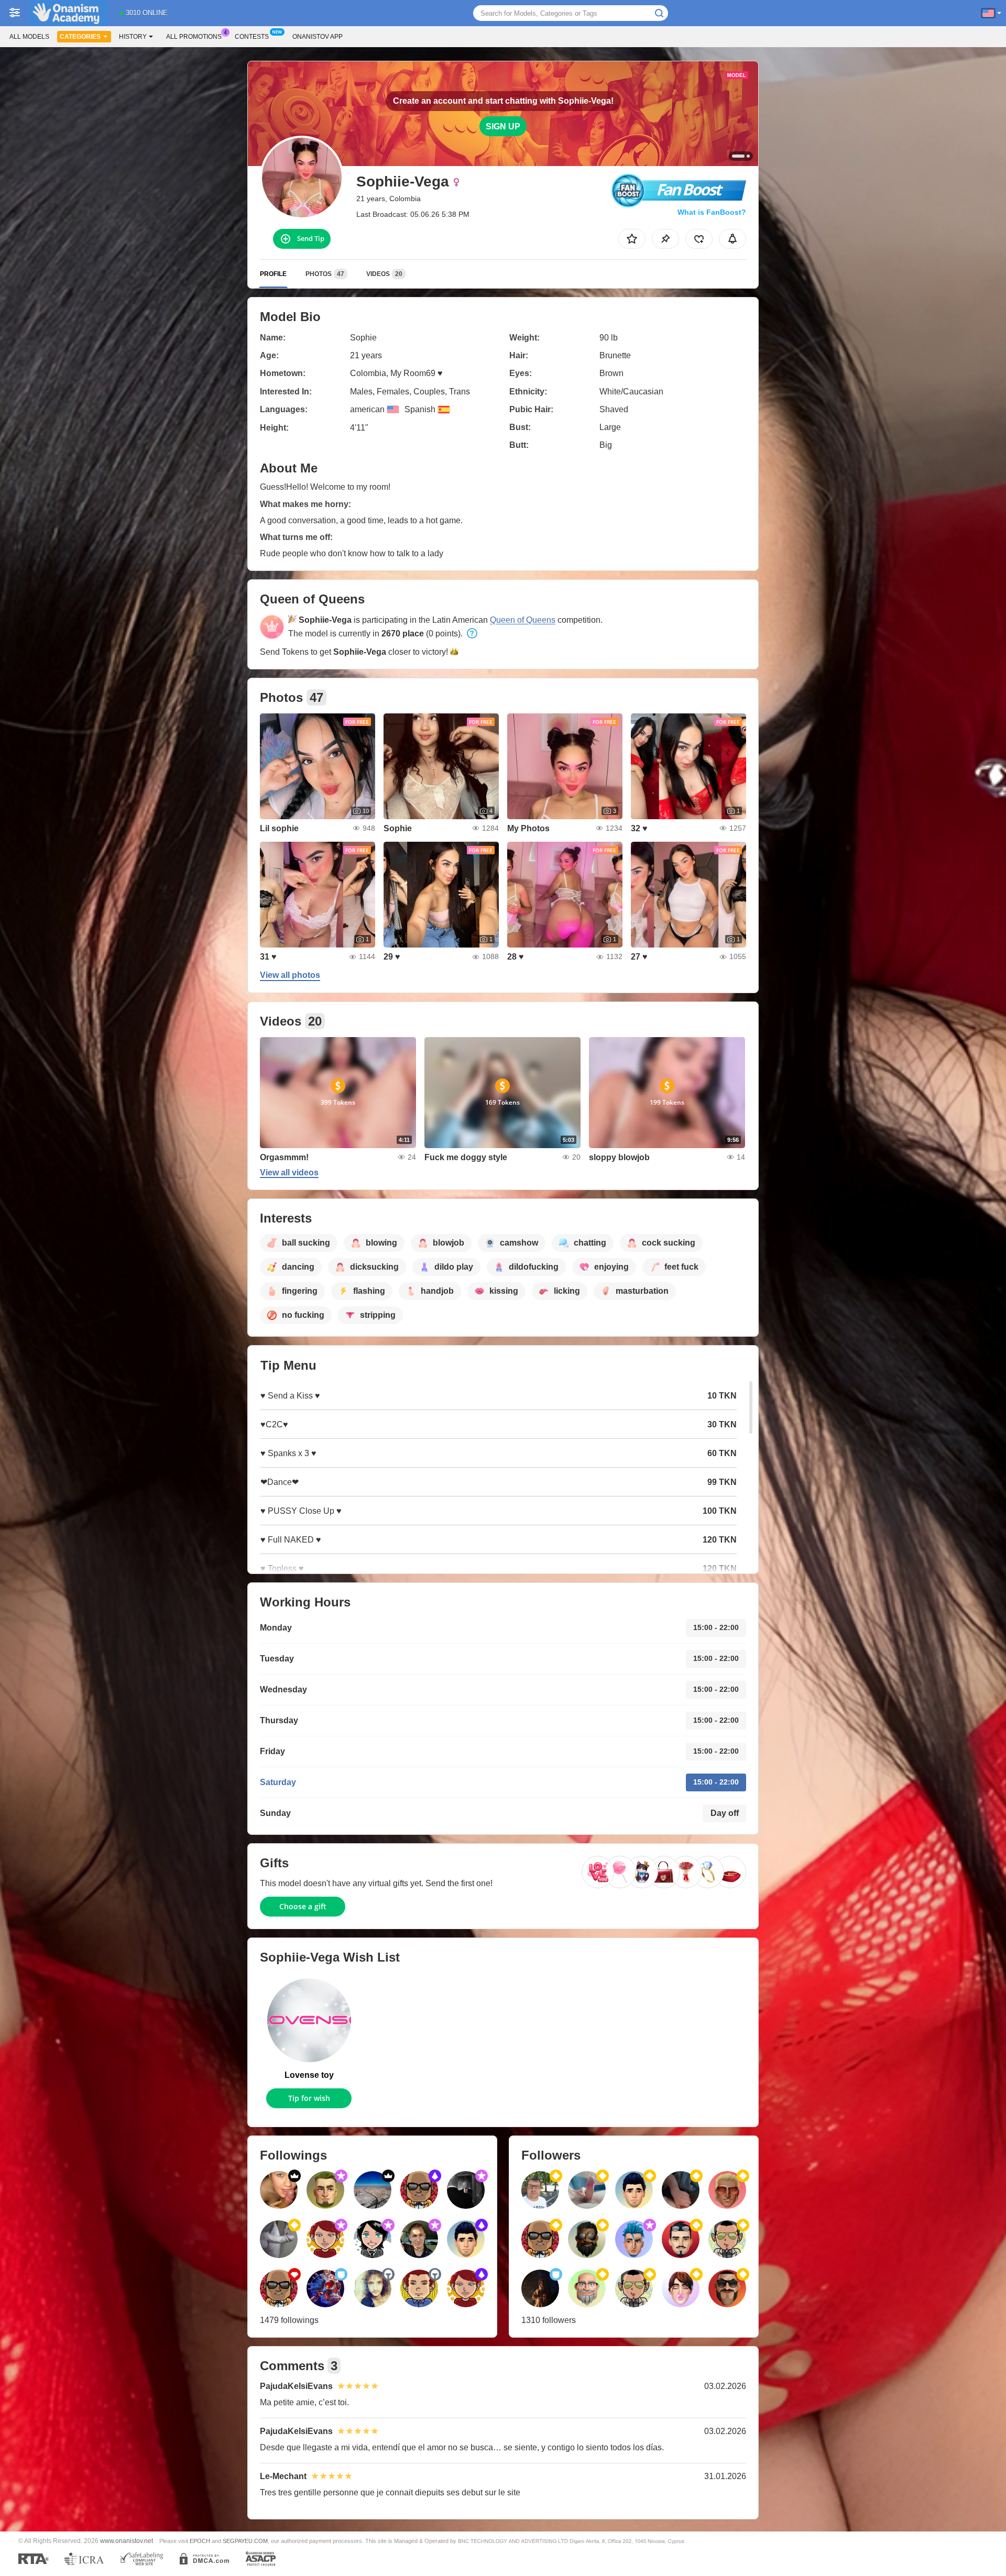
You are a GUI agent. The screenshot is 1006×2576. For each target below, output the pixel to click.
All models (29, 37)
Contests (252, 37)
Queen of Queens (523, 620)
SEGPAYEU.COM (245, 2541)
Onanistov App (318, 37)
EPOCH (200, 2541)
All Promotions (194, 37)
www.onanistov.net (127, 2541)
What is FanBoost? (712, 212)
